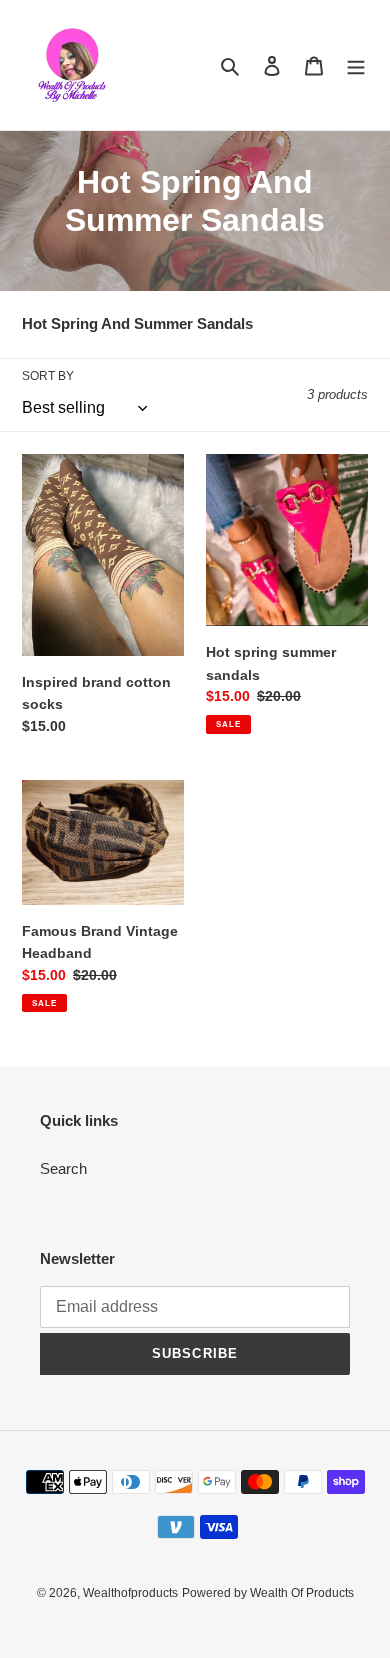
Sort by (48, 376)
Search (63, 1168)
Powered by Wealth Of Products (268, 1593)
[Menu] (356, 65)
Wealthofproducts (130, 1593)
